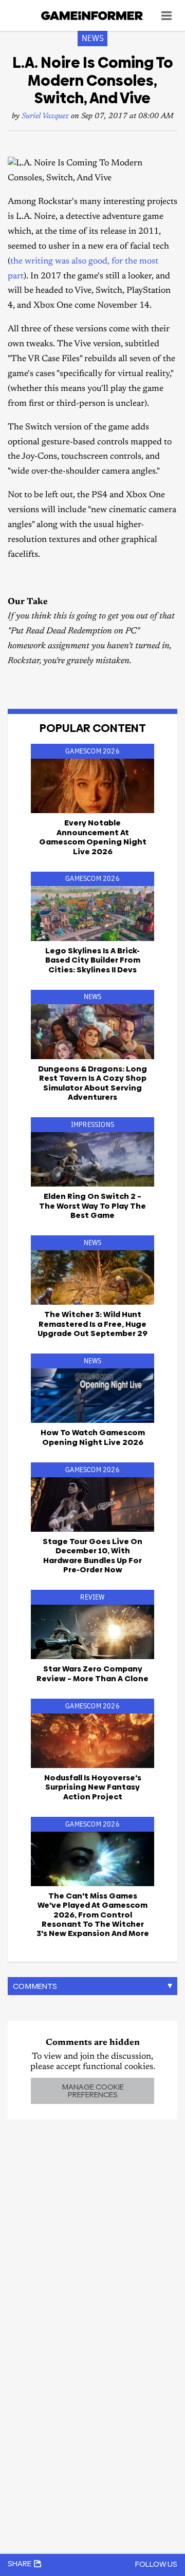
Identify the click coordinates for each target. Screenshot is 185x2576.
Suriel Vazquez (45, 116)
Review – (92, 1673)
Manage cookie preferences (93, 2091)
